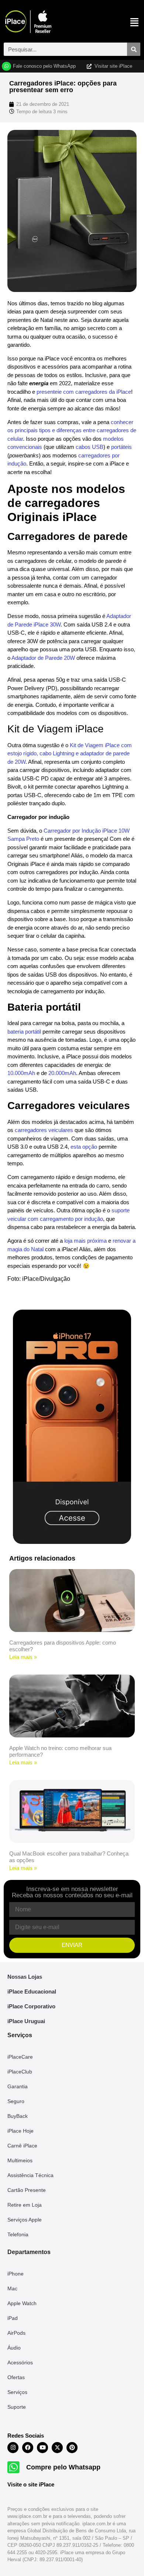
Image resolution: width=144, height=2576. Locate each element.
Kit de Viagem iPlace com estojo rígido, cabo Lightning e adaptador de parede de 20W (70, 753)
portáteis (121, 447)
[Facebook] (28, 2448)
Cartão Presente (27, 2190)
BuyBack (18, 2116)
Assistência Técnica (30, 2175)
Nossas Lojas (25, 1977)
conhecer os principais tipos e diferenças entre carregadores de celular (72, 430)
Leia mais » (23, 1657)
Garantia (18, 2086)
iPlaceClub (20, 2072)
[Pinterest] (72, 2448)
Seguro (16, 2101)
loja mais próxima (85, 1241)
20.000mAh (62, 1073)
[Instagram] (13, 2448)
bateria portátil (24, 1032)
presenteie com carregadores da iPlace (84, 392)
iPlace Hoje (20, 2131)
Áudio (14, 2348)
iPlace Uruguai (26, 2021)
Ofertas (16, 2377)
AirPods (16, 2333)
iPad (13, 2318)
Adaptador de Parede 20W (43, 658)
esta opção (84, 1147)
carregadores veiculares (44, 1130)
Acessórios (20, 2362)
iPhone (16, 2274)
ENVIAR (72, 1945)
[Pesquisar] (134, 49)
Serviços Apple (25, 2220)
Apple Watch (22, 2303)
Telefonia (18, 2234)
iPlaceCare (20, 2057)
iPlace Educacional (32, 1991)
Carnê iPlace (22, 2146)
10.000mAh (21, 1073)
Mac (12, 2288)
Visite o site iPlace (31, 2484)
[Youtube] (42, 2448)
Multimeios (20, 2160)
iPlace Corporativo (31, 2006)
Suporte (17, 2407)
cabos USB (90, 447)
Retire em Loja (25, 2205)
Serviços (17, 2392)
